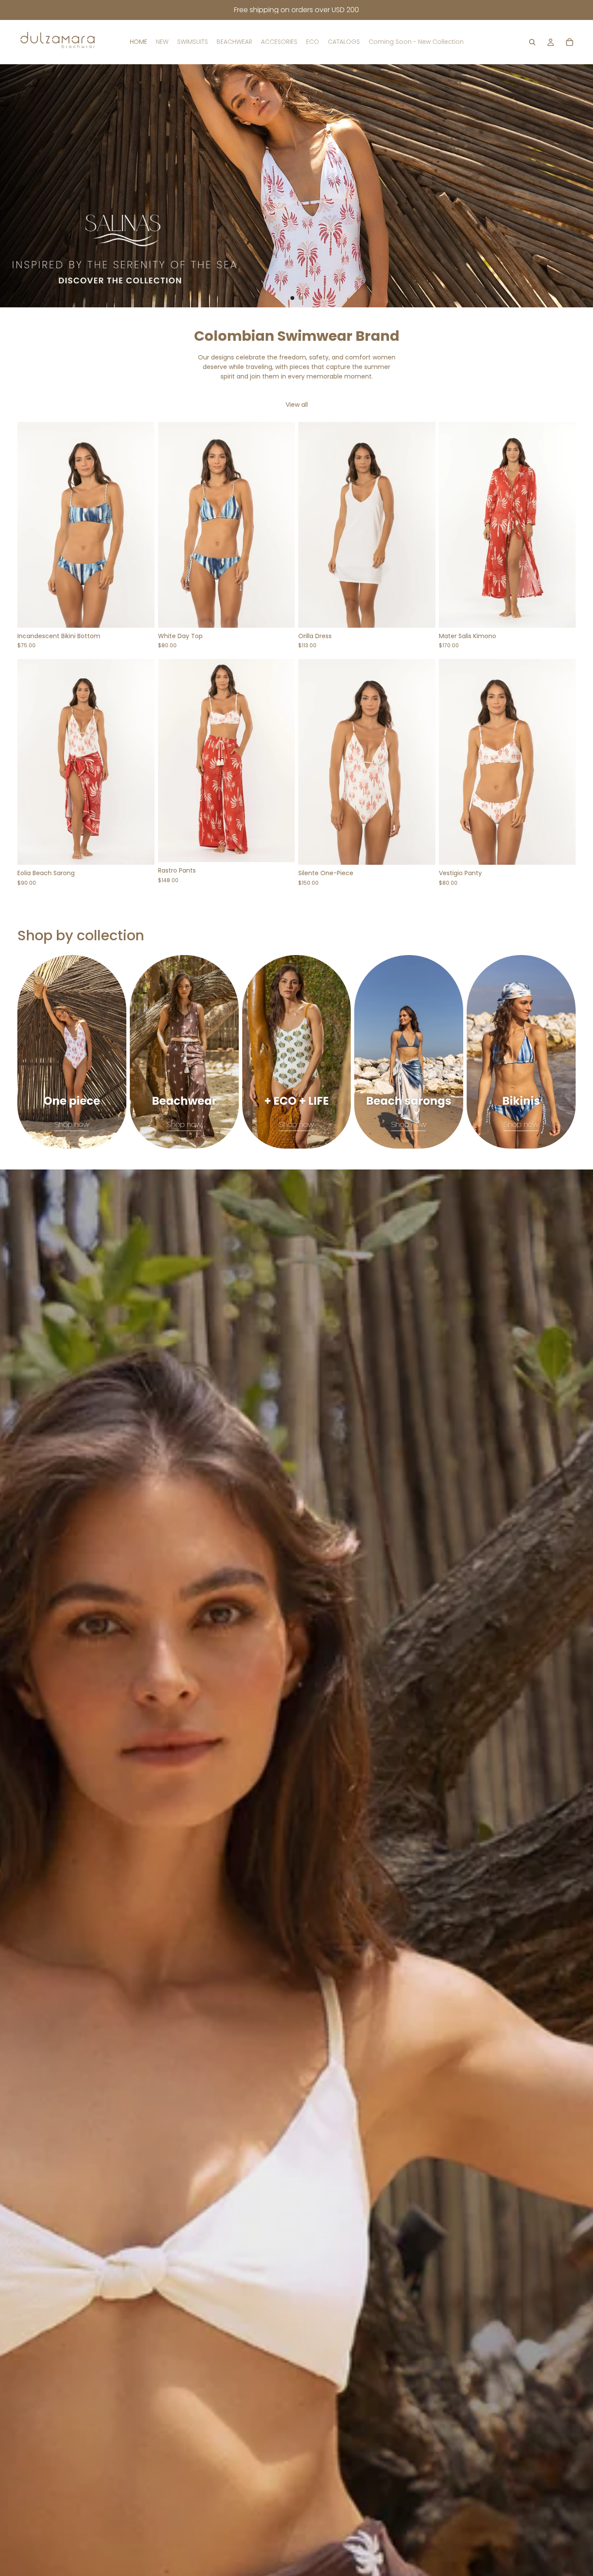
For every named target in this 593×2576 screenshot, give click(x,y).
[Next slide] (579, 186)
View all (297, 405)
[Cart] (570, 42)
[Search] (532, 42)
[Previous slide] (14, 186)
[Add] (141, 852)
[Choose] (141, 614)
